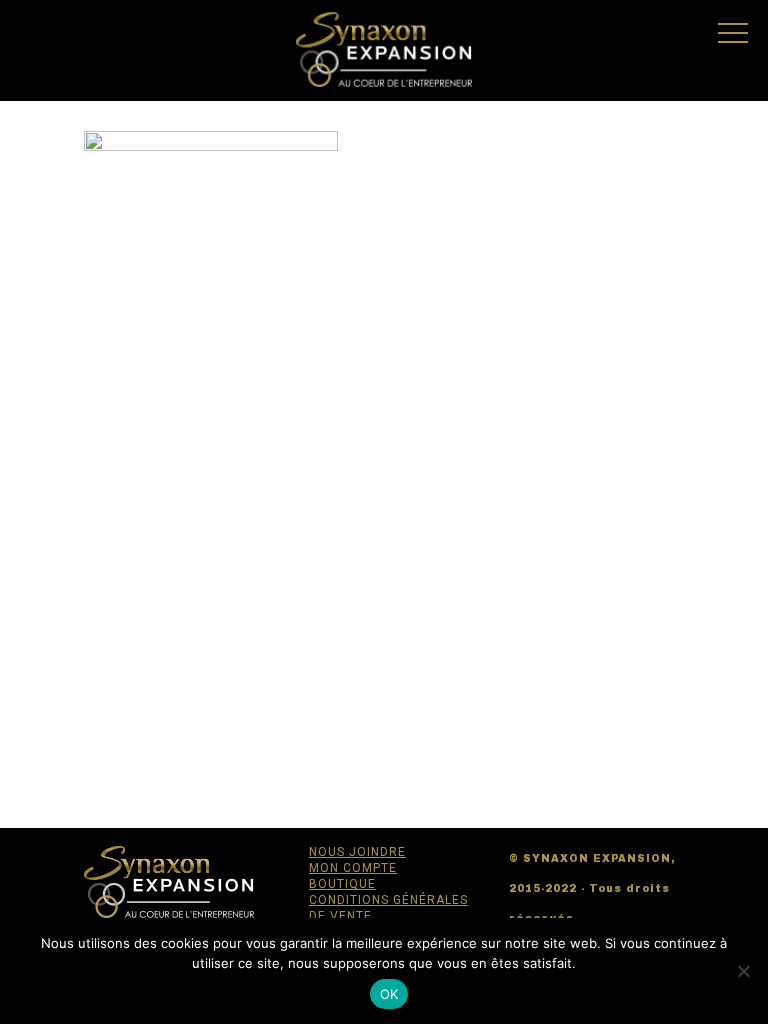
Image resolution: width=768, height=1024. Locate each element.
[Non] (743, 971)
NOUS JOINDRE (357, 852)
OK (389, 994)
